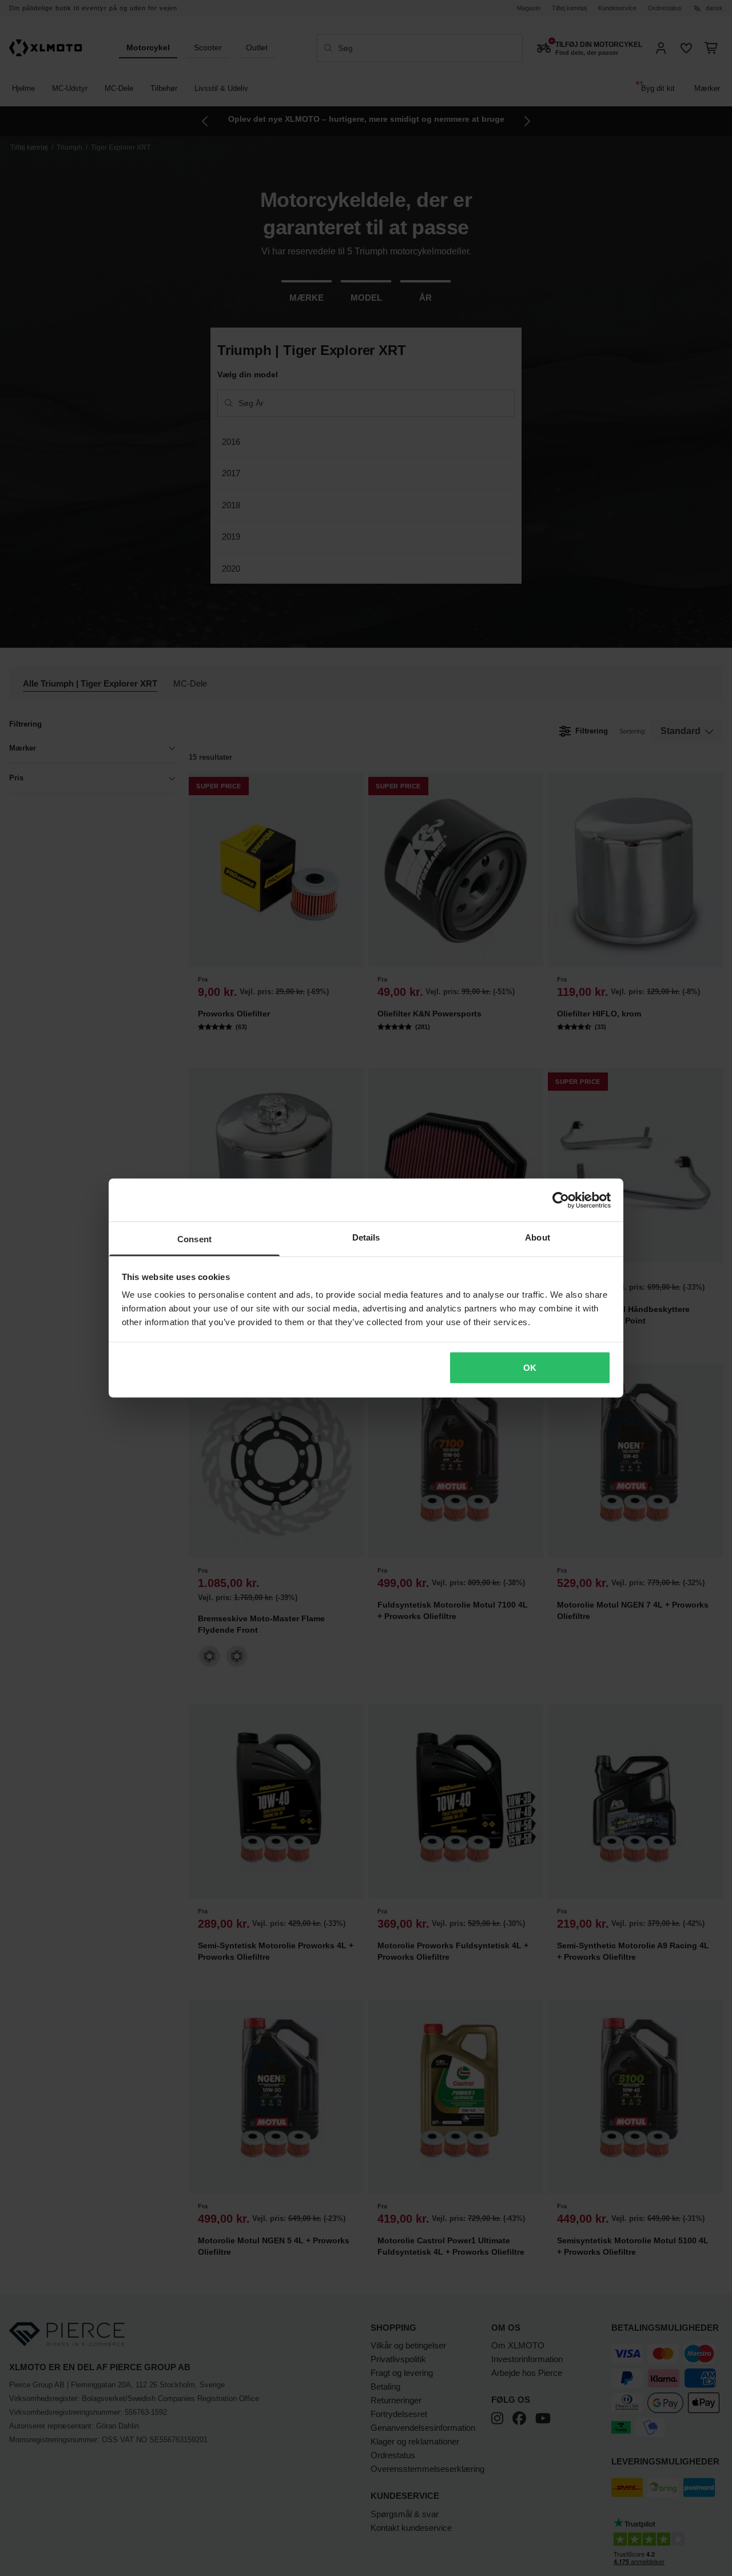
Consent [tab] (194, 1239)
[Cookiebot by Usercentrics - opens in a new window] (561, 1200)
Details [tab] (366, 1237)
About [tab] (538, 1237)
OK (530, 1367)
